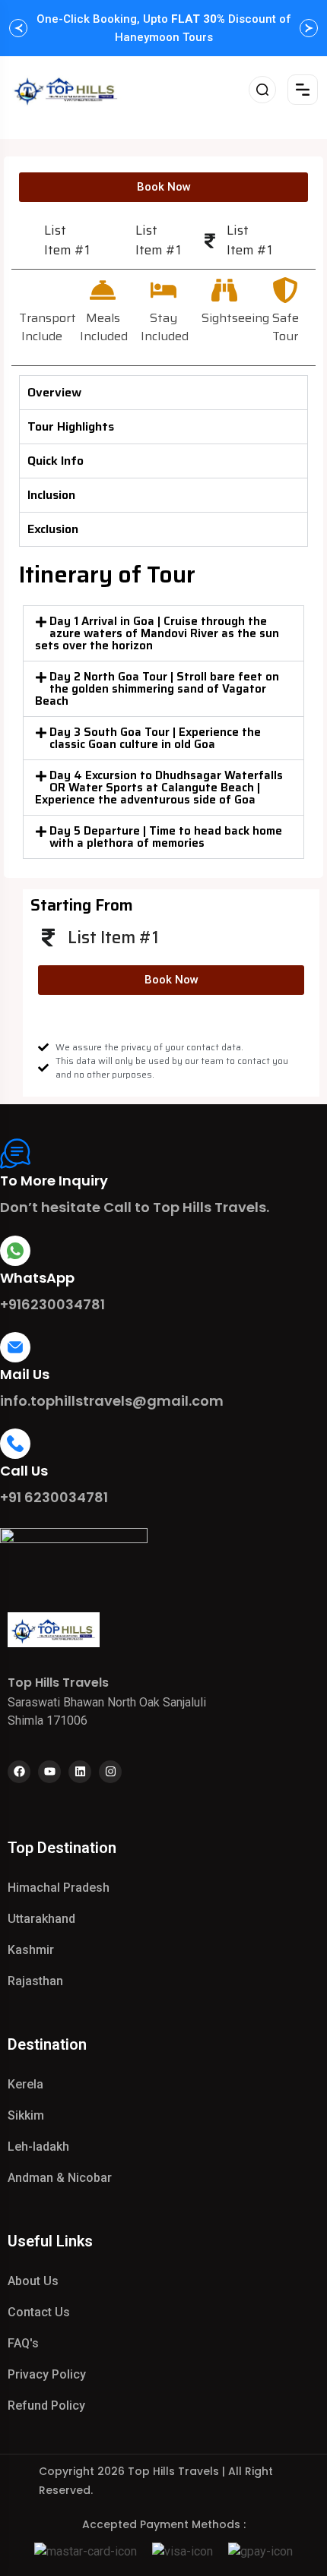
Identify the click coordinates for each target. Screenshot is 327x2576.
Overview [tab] (54, 392)
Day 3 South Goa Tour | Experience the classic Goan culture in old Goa (155, 738)
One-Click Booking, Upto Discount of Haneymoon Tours (164, 28)
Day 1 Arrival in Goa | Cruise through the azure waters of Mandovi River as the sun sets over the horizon (157, 633)
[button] (163, 633)
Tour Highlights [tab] (71, 426)
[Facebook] (19, 1772)
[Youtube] (49, 1772)
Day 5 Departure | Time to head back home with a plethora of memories (166, 837)
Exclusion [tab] (53, 529)
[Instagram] (110, 1772)
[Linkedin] (80, 1772)
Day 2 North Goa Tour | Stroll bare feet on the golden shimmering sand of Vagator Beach (157, 689)
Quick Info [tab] (56, 461)
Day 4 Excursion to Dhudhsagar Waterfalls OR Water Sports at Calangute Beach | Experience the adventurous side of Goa (159, 788)
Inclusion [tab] (51, 495)
